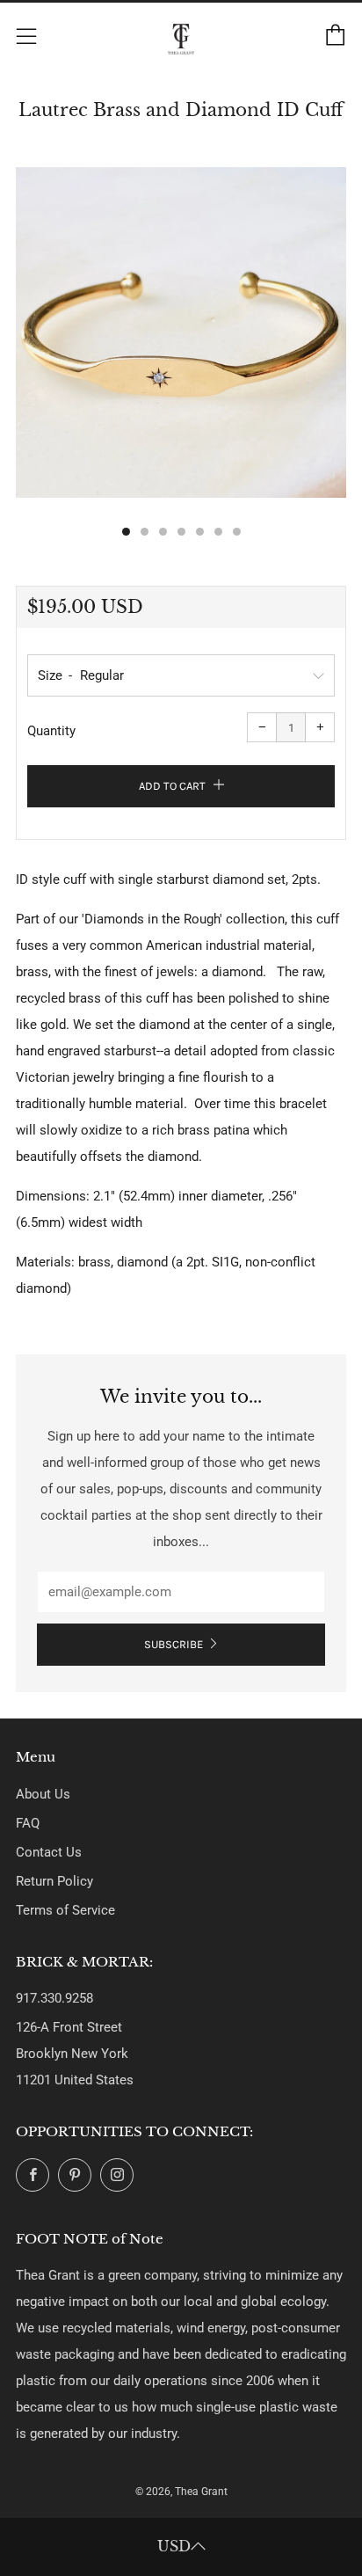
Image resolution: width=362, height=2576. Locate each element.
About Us (43, 1794)
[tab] (126, 532)
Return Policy (54, 1881)
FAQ (28, 1823)
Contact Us (49, 1852)
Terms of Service (65, 1910)
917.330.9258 (54, 1998)
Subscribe (174, 1644)
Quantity (51, 731)
